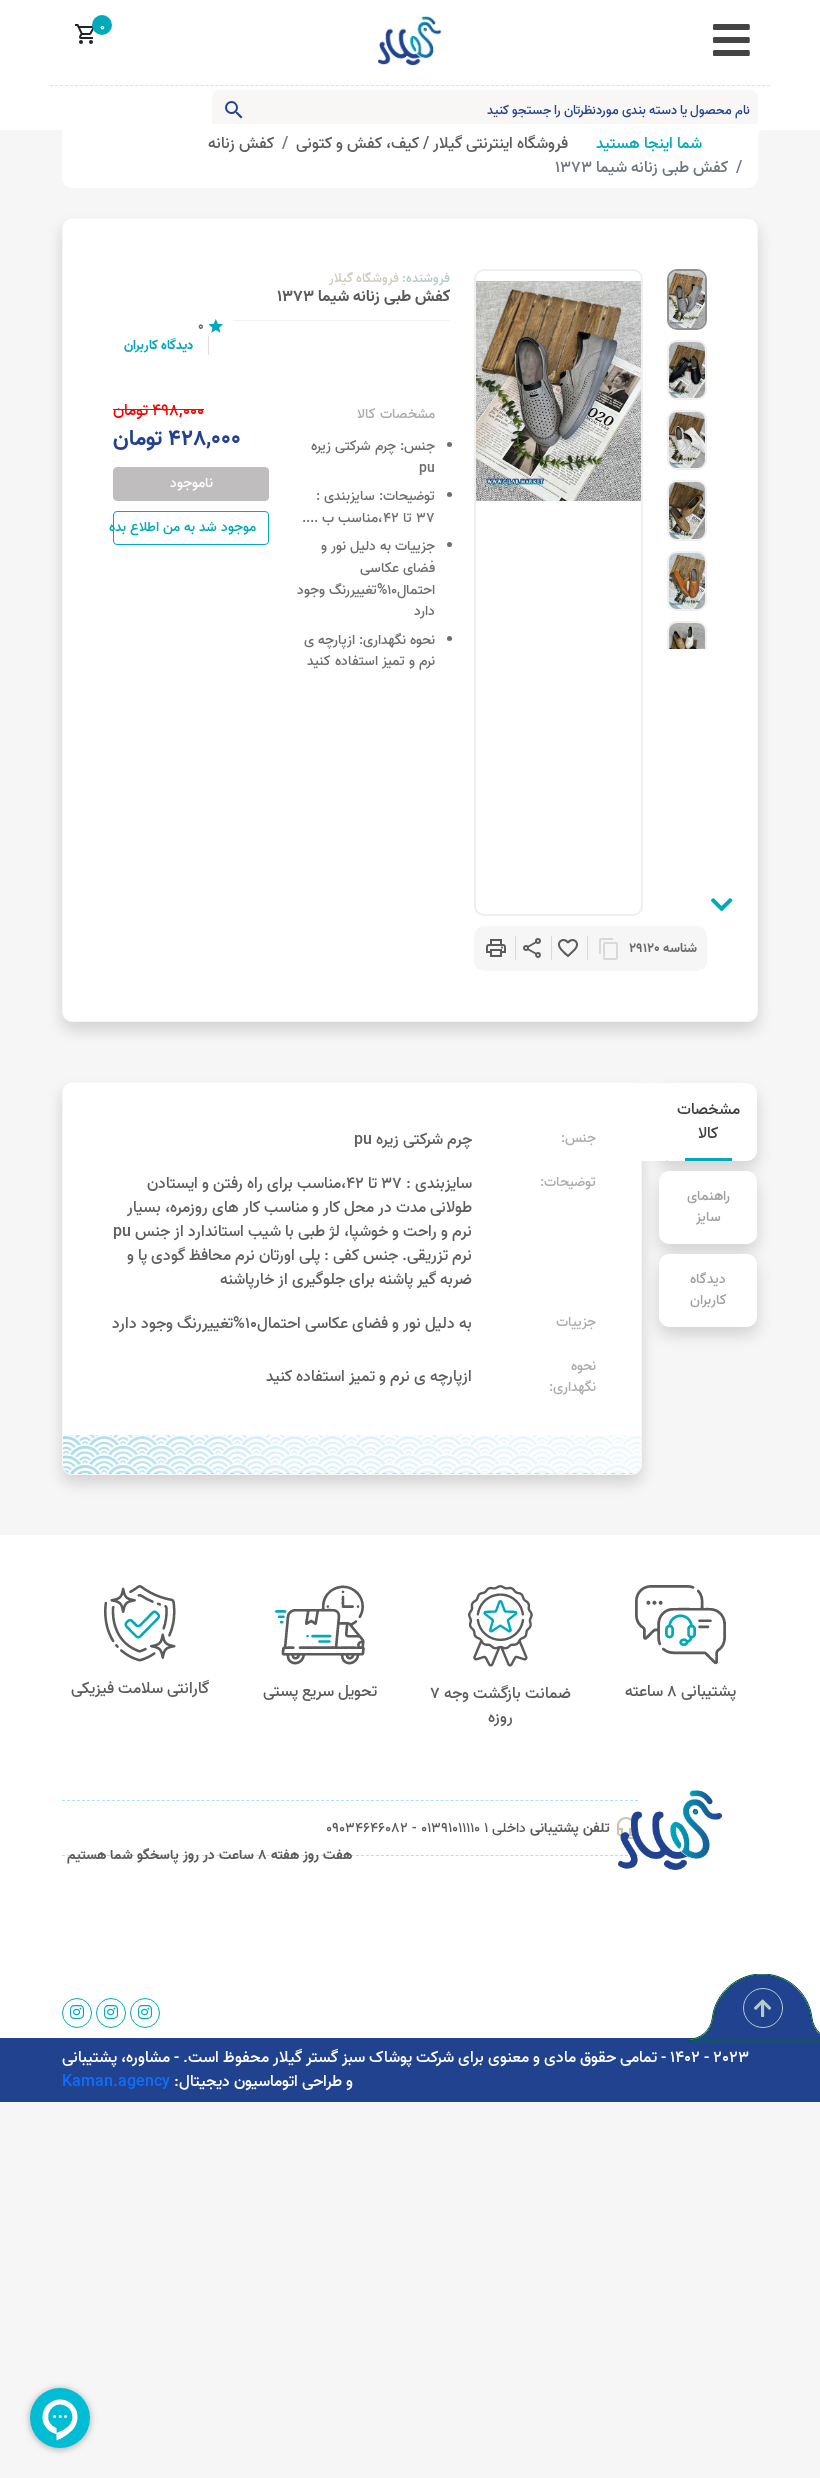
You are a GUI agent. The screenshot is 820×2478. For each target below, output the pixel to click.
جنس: (417, 447)
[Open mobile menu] (731, 42)
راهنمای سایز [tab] (708, 1207)
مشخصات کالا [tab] (708, 1122)
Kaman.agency (116, 2082)
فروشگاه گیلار (364, 278)
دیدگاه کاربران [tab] (708, 1290)
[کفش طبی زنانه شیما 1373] (687, 299)
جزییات (415, 547)
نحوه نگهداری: (397, 641)
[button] (534, 948)
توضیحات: (407, 497)
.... (310, 518)
